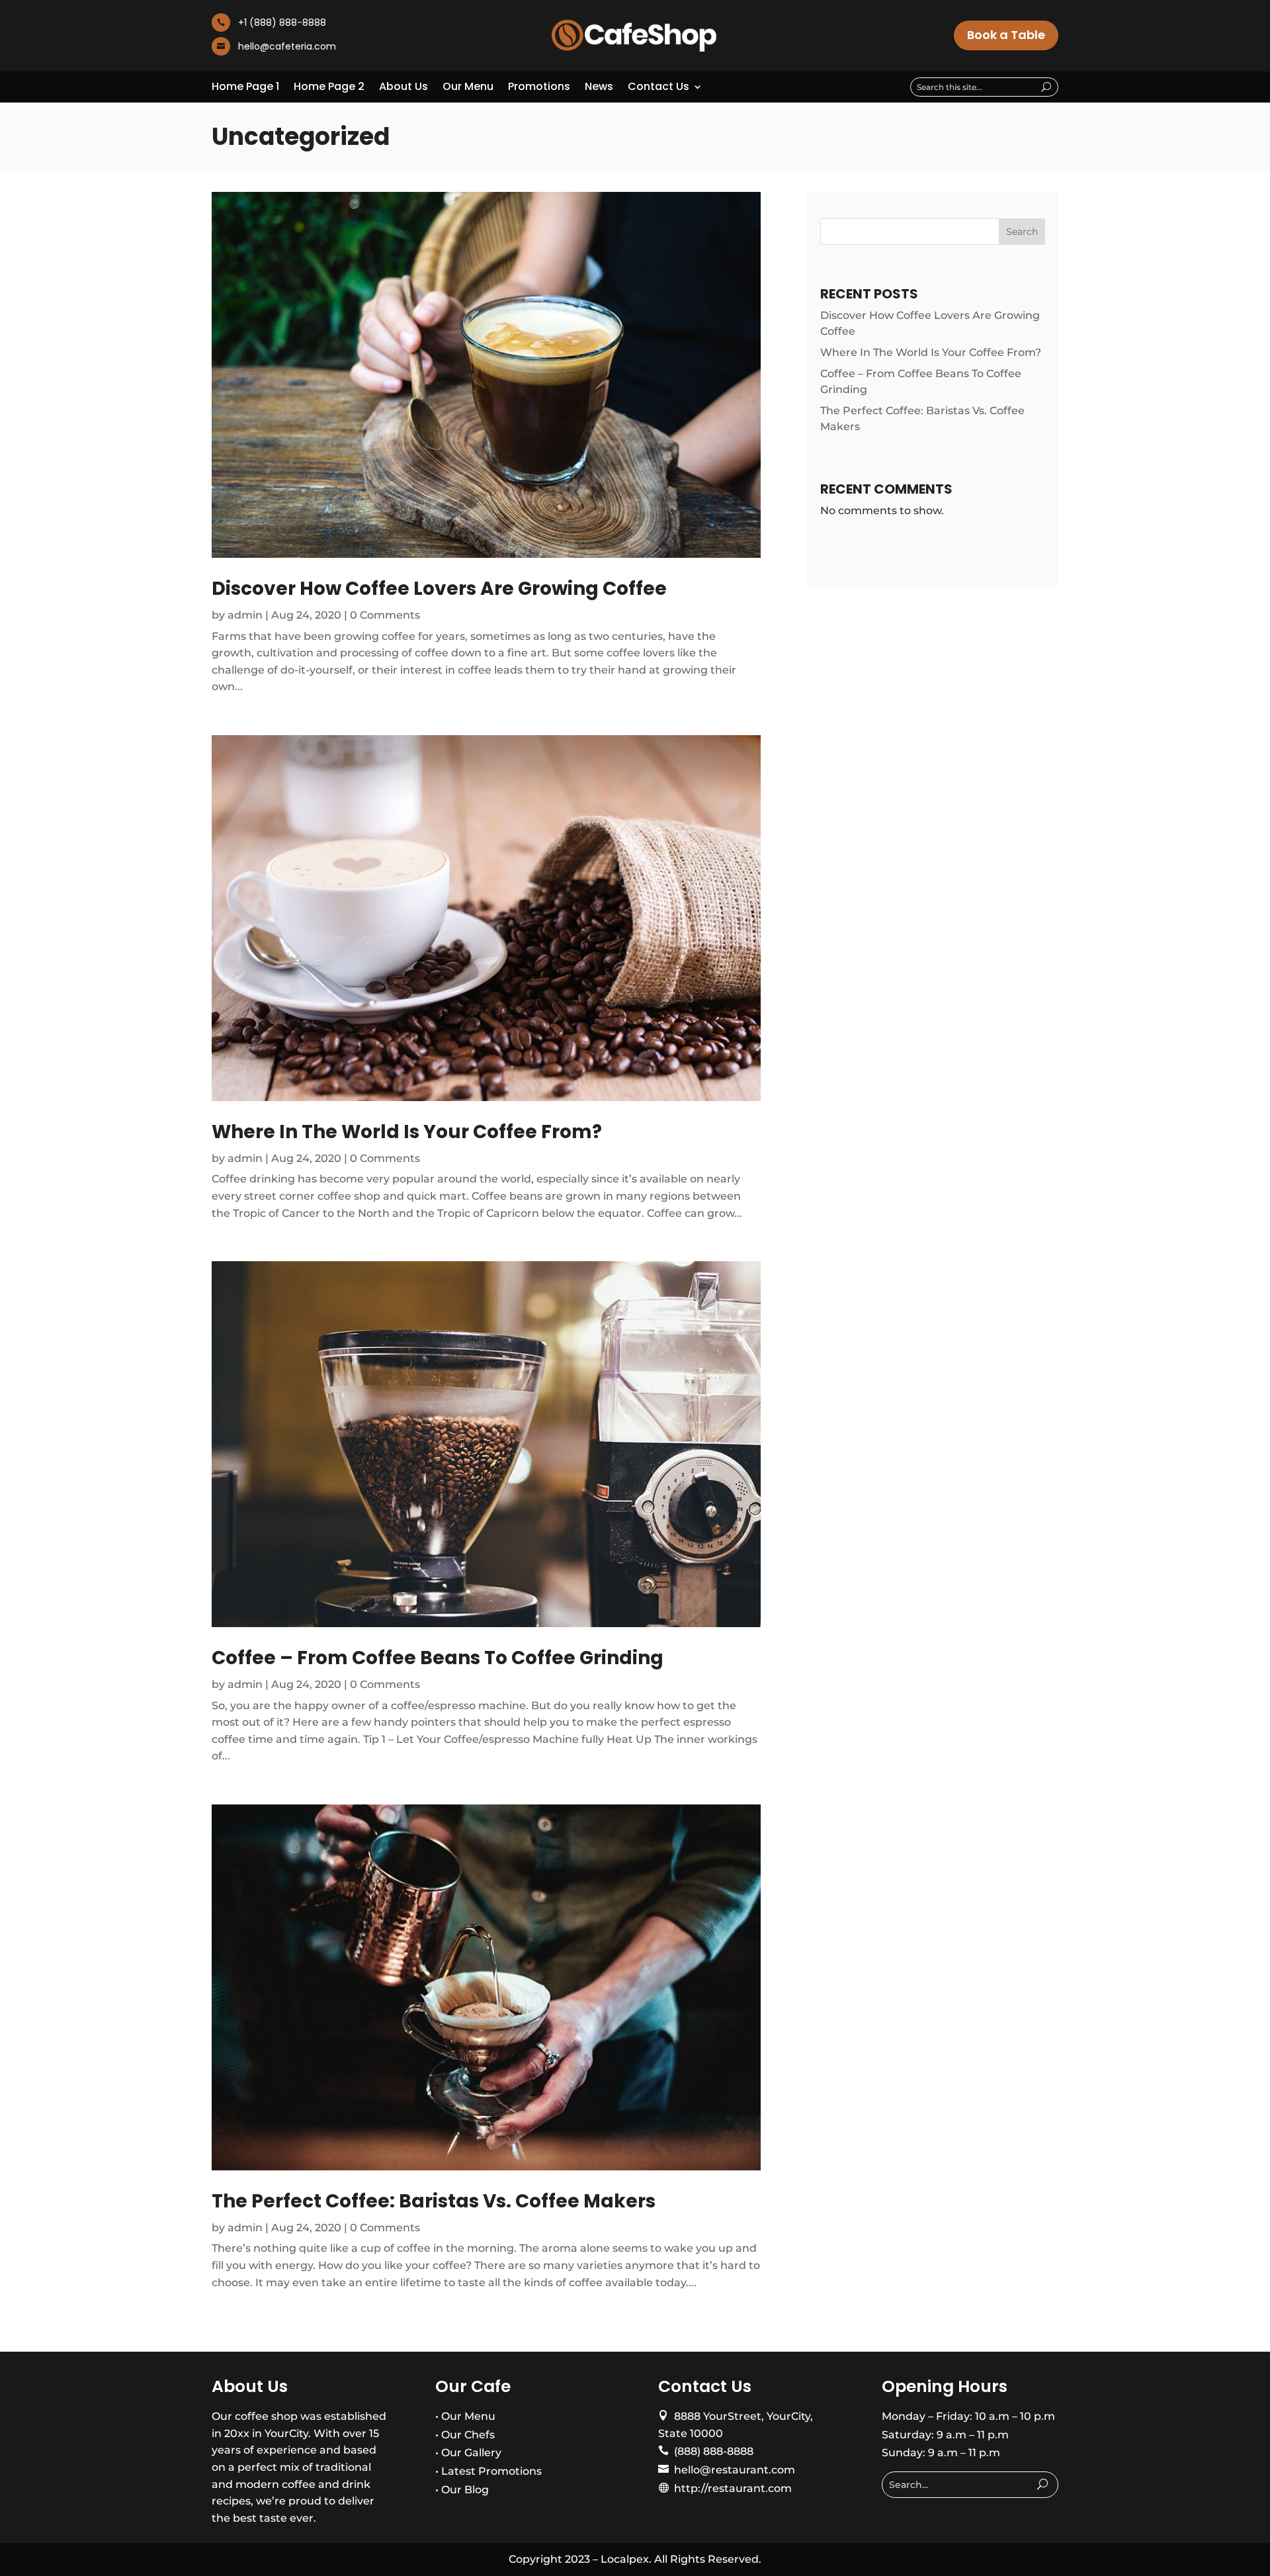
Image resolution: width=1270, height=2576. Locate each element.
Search (1022, 232)
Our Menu (468, 88)
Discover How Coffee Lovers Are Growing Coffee (439, 589)
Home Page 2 (329, 88)
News (599, 88)
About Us (403, 88)
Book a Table (1006, 35)
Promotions (539, 88)
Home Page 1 (245, 88)
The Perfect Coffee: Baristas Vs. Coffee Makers (434, 2201)
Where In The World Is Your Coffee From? (407, 1132)
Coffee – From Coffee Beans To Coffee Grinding (438, 1658)
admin (245, 615)
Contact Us (658, 88)
